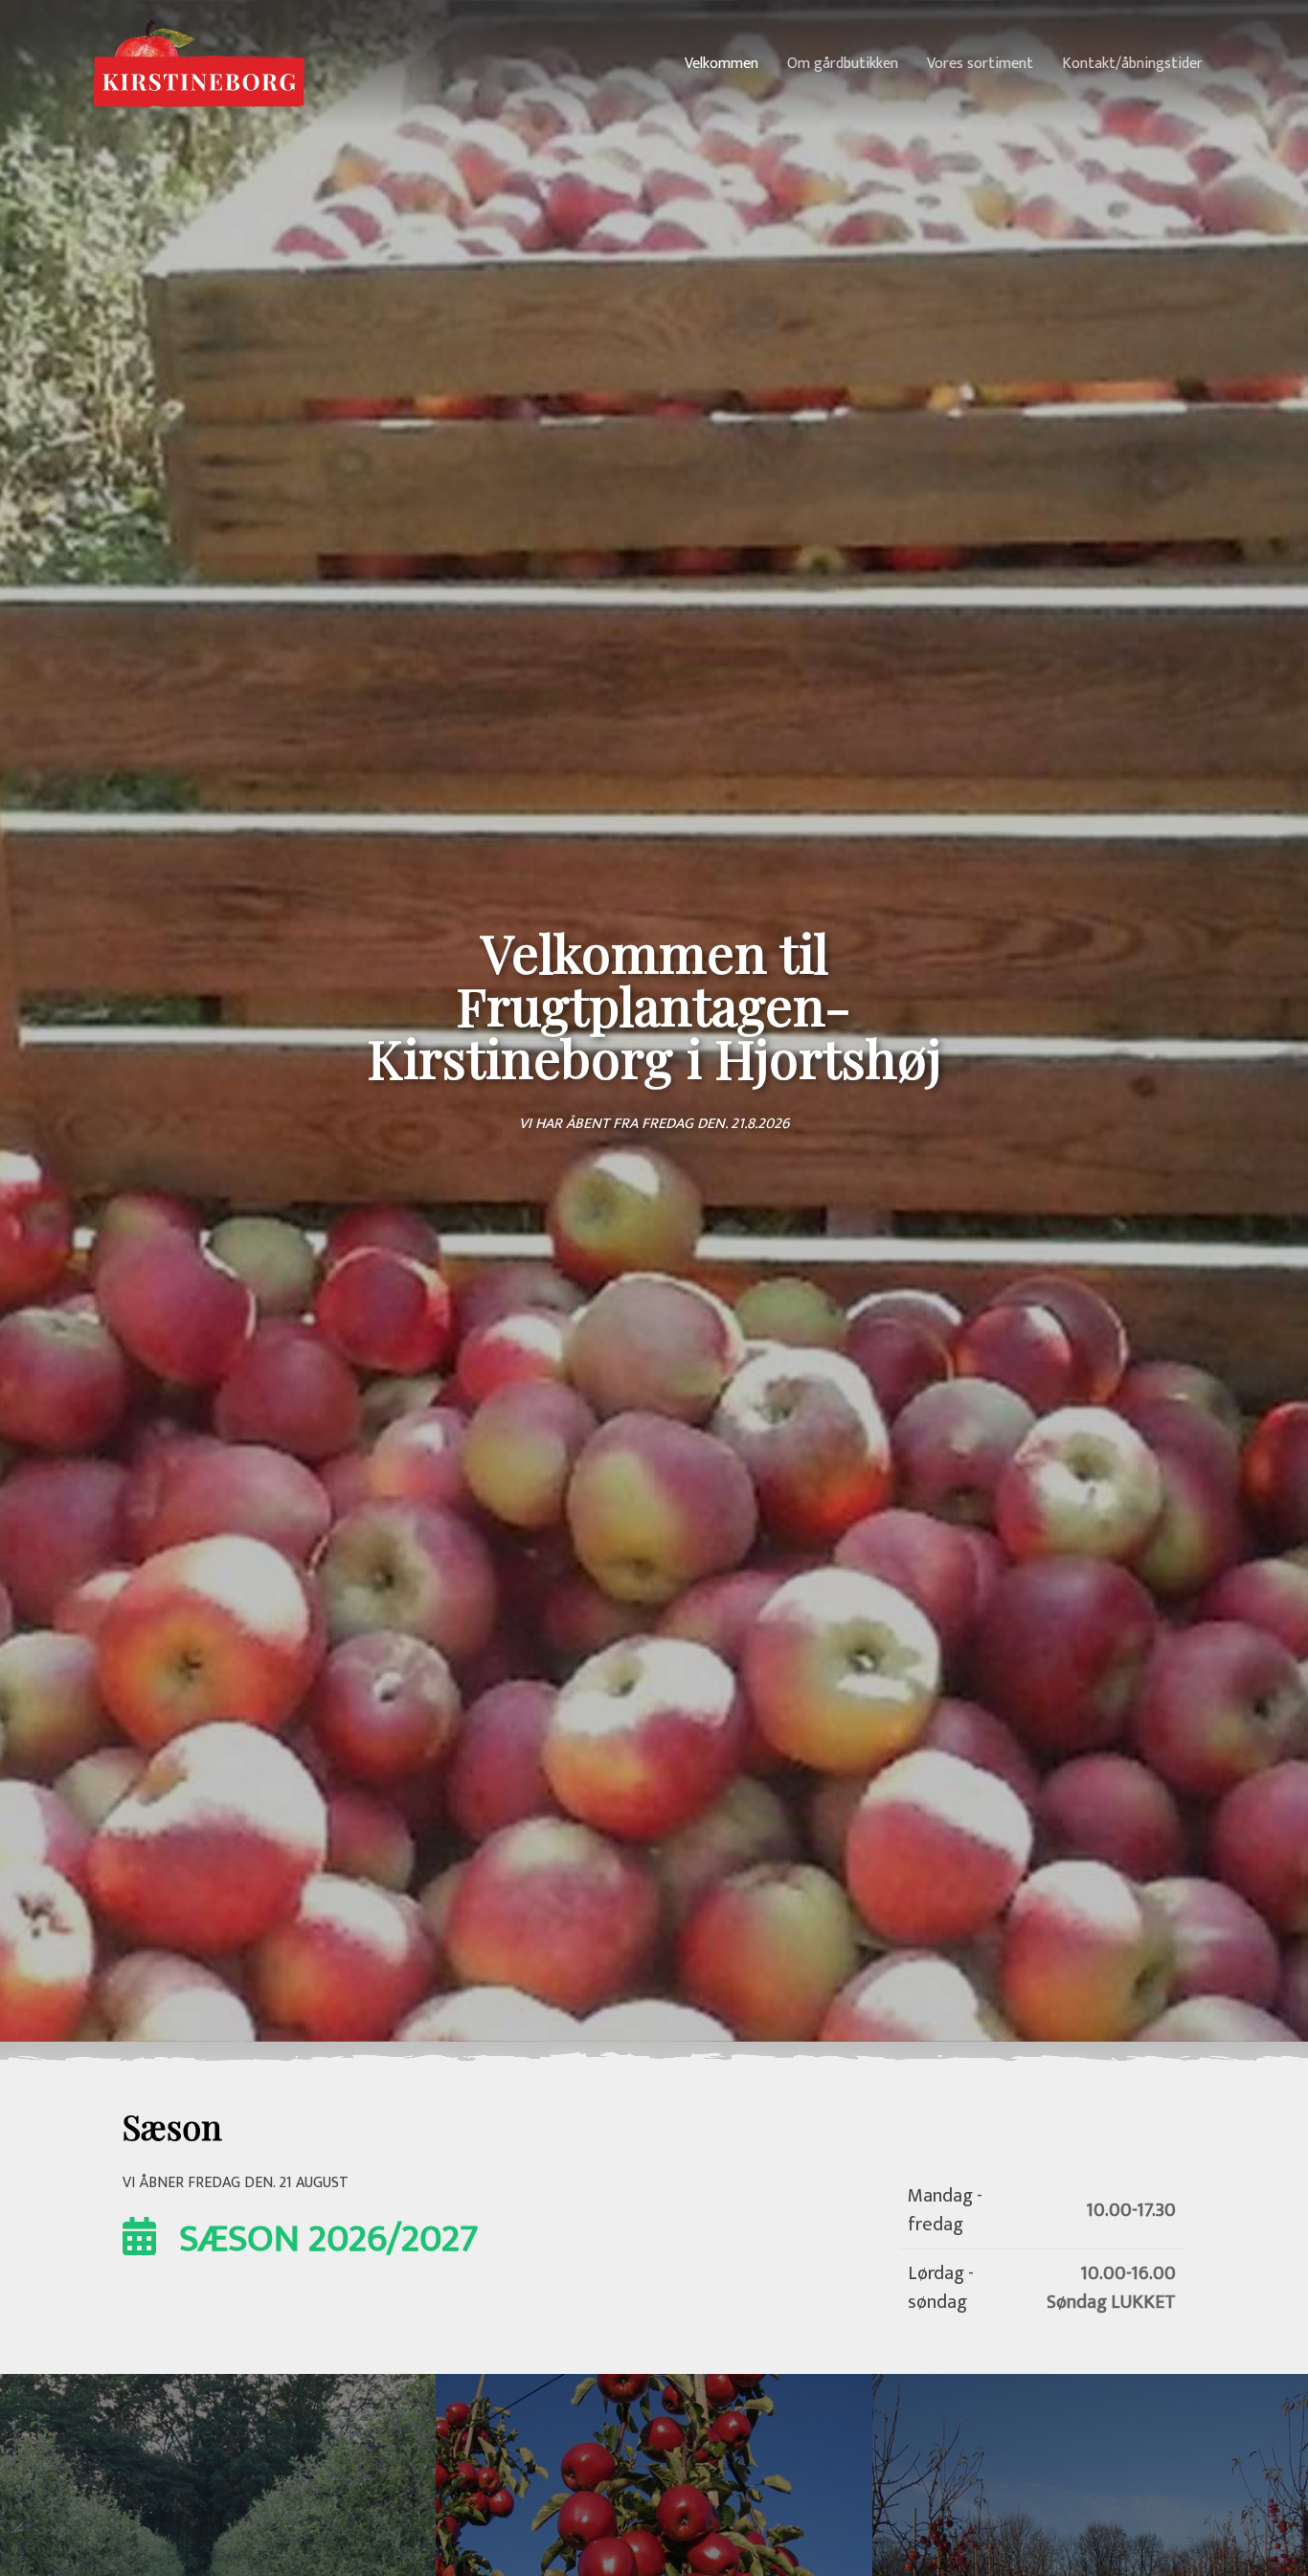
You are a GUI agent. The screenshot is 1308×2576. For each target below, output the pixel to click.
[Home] (199, 63)
